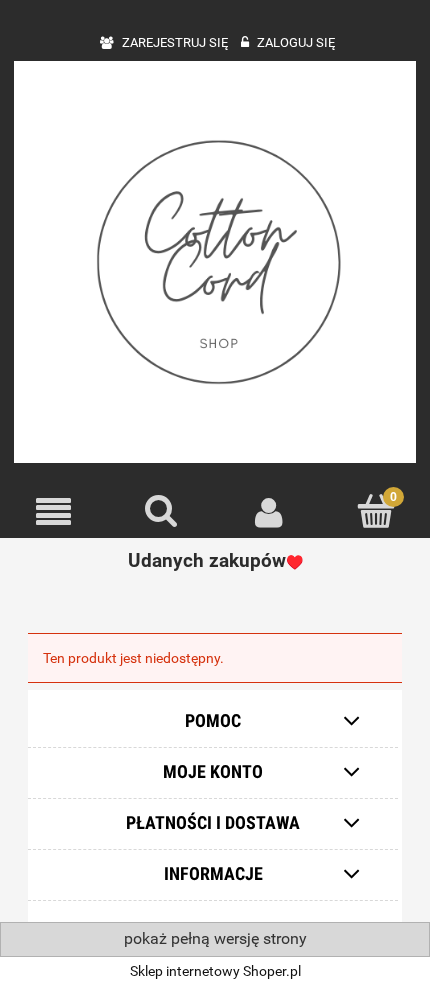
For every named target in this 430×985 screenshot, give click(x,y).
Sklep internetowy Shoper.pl (215, 971)
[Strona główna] (215, 262)
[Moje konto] (269, 512)
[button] (54, 512)
